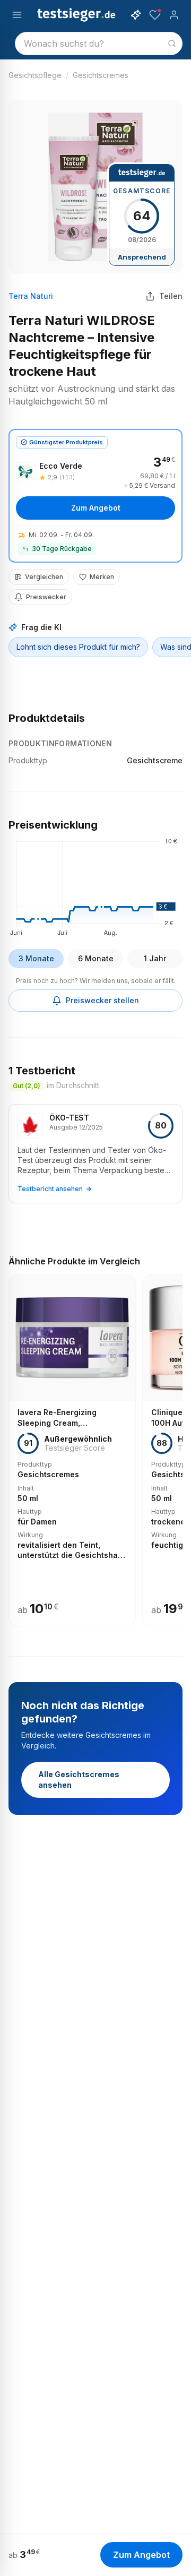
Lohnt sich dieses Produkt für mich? (78, 647)
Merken (102, 577)
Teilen (171, 296)
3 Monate (36, 958)
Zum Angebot (96, 508)
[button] (95, 885)
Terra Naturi (31, 296)
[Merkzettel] (155, 15)
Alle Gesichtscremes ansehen (79, 1780)
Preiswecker (46, 597)
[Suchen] (172, 44)
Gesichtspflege (35, 75)
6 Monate (96, 958)
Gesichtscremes (101, 75)
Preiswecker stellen (102, 1000)
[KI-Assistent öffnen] (136, 15)
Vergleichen (44, 577)
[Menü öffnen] (17, 15)
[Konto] (174, 15)
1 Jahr (155, 958)
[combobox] (99, 44)
